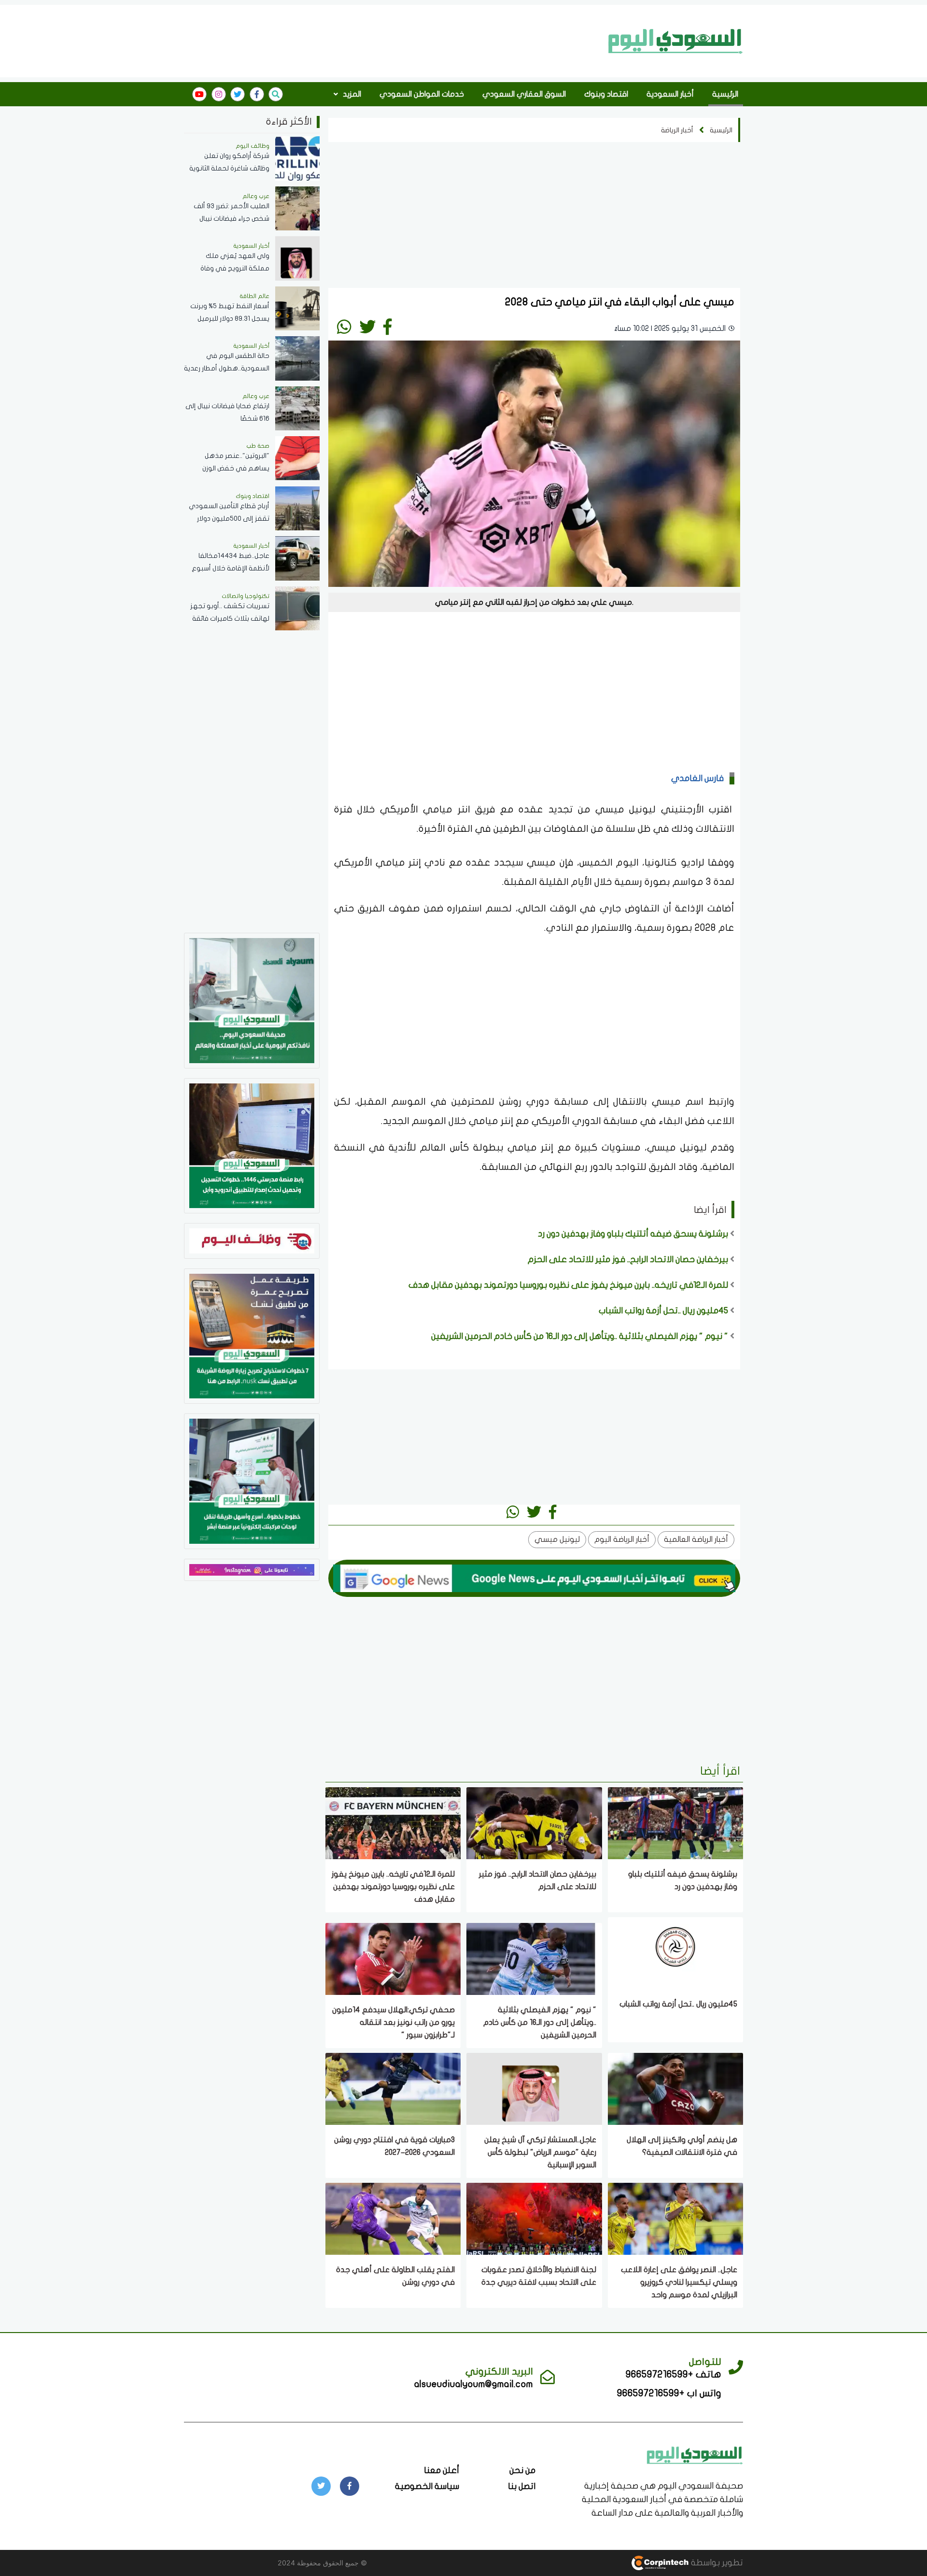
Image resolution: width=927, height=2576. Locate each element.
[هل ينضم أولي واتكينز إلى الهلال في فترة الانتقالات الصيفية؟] (675, 2088)
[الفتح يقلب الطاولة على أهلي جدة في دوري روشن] (393, 2218)
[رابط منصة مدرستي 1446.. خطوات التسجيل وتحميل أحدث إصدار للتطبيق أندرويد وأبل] (252, 1145)
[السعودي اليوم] (676, 41)
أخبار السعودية (670, 94)
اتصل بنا (522, 2486)
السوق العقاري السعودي (524, 94)
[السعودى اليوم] (695, 2455)
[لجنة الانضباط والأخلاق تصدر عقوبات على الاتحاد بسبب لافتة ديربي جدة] (534, 2218)
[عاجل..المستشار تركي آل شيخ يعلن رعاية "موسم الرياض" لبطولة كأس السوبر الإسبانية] (534, 2088)
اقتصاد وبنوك (606, 94)
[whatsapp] (344, 327)
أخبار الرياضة (677, 130)
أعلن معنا (442, 2470)
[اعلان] (252, 1569)
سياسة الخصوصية (427, 2486)
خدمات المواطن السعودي (422, 94)
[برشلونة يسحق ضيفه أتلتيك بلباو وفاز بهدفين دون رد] (675, 1822)
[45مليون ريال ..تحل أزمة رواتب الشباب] (675, 1952)
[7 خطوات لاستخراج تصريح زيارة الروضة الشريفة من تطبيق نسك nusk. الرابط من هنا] (252, 1335)
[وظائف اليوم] (252, 1240)
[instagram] (219, 94)
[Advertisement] (393, 40)
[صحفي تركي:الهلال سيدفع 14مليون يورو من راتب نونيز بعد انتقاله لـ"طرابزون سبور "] (393, 1958)
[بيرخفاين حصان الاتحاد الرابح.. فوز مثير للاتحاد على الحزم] (534, 1822)
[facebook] (257, 94)
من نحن (522, 2470)
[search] (276, 94)
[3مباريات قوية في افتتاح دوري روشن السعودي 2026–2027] (393, 2088)
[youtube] (199, 94)
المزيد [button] (351, 94)
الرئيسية (725, 94)
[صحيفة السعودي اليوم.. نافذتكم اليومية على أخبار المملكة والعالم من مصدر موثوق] (252, 1000)
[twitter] (238, 94)
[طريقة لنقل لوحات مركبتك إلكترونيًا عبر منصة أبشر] (252, 1480)
